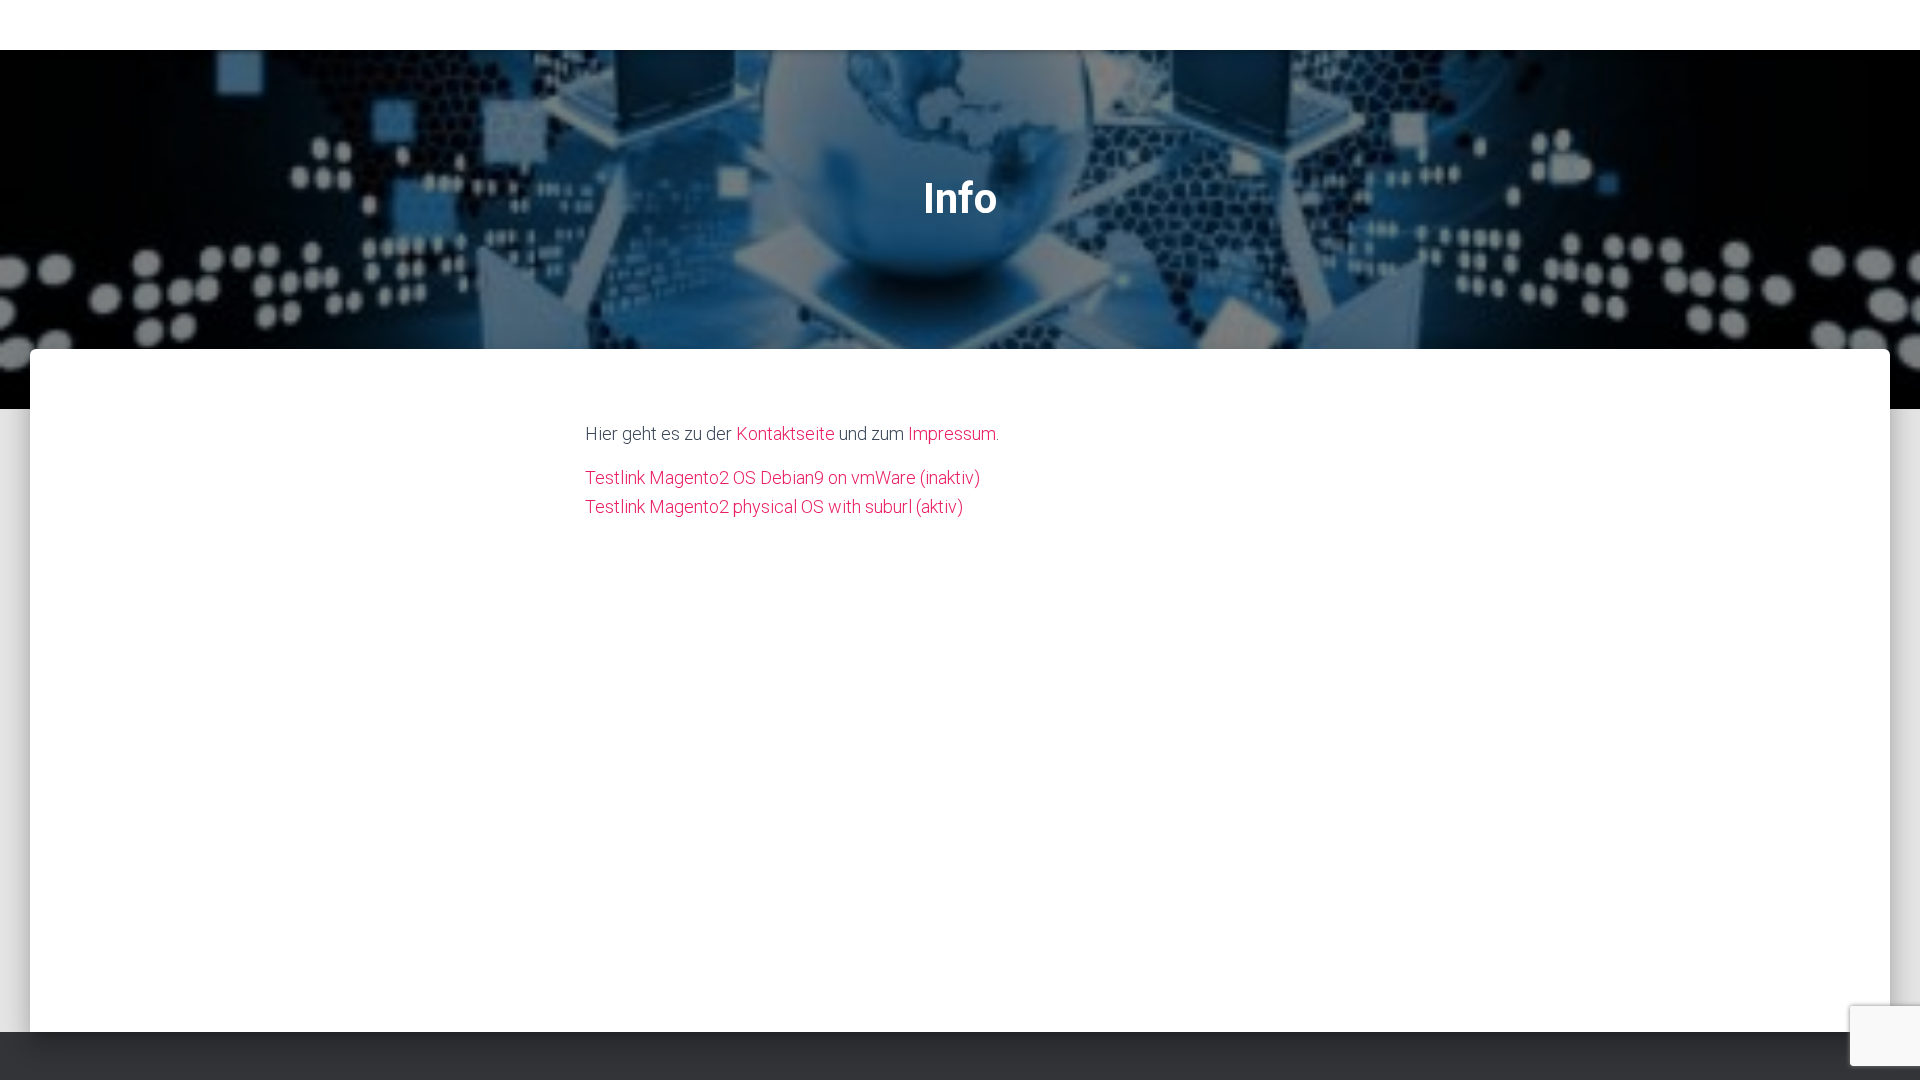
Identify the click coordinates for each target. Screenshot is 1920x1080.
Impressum (952, 433)
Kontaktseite (785, 433)
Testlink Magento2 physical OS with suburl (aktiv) (774, 506)
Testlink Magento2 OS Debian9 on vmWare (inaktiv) (782, 477)
